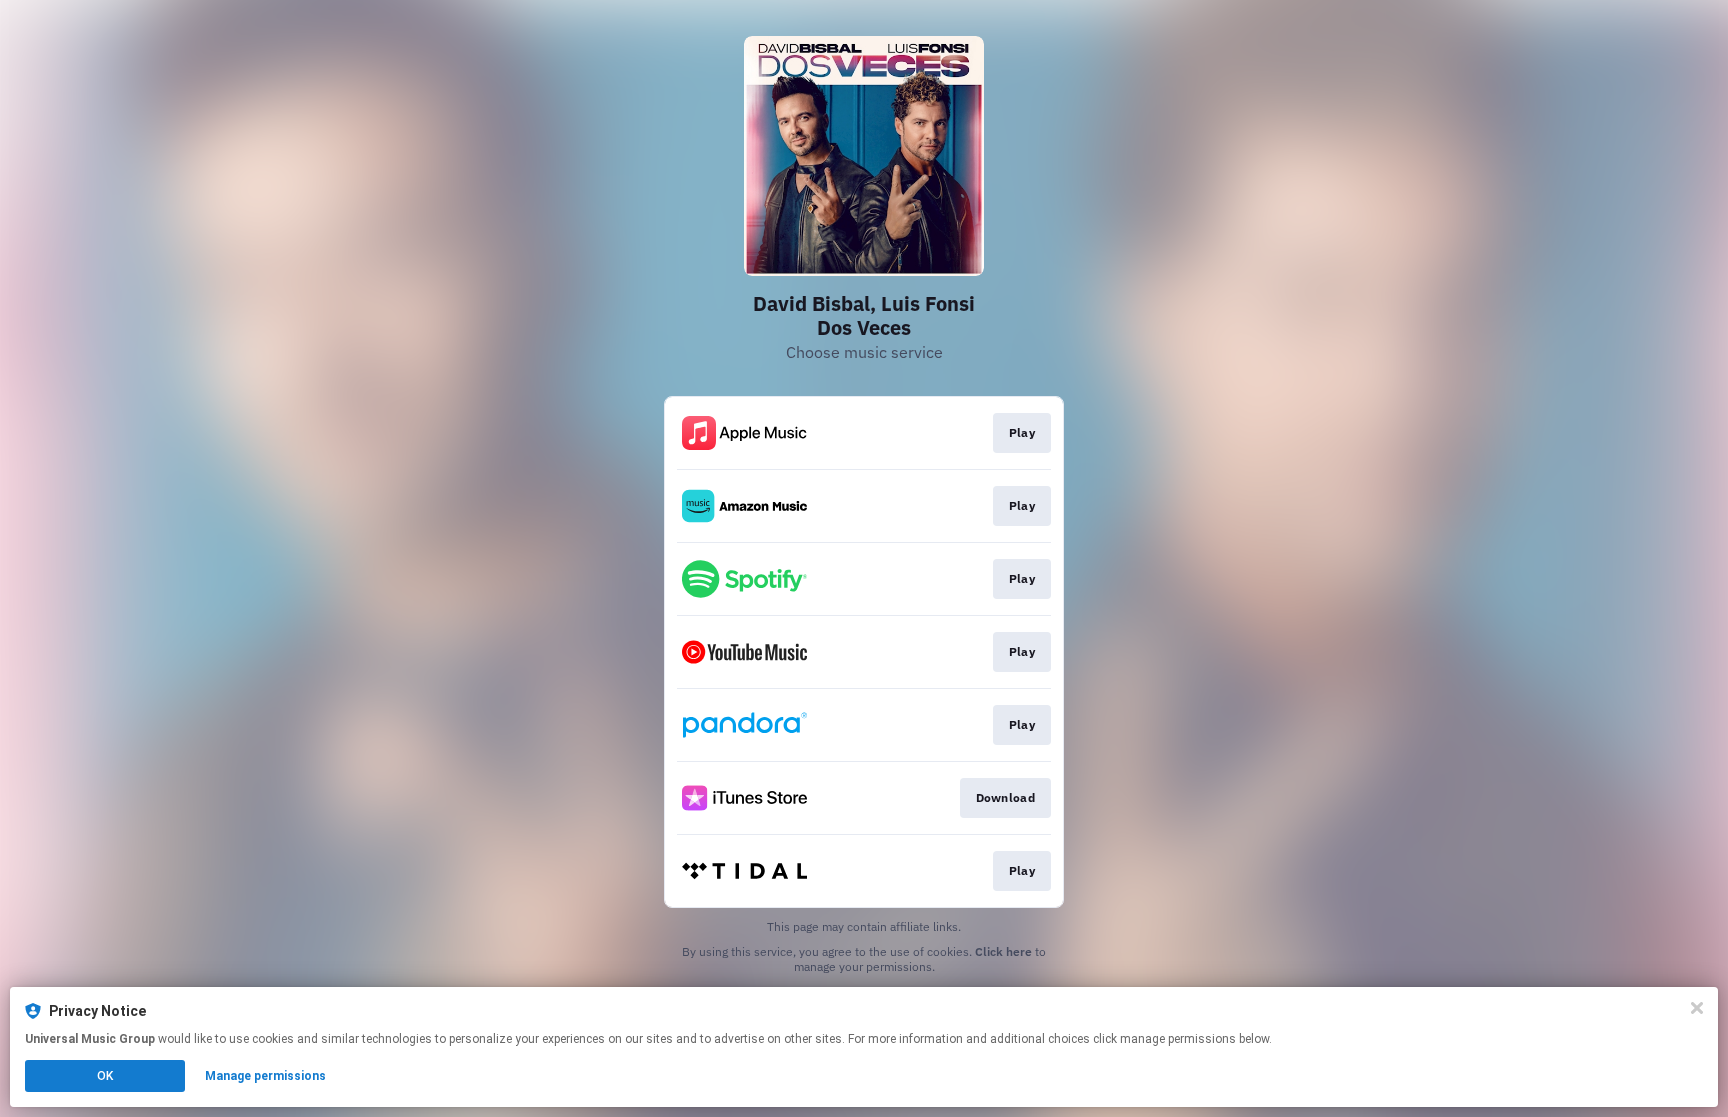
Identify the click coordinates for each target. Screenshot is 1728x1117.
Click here (1003, 951)
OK (105, 1076)
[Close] (1697, 1008)
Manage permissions (265, 1076)
